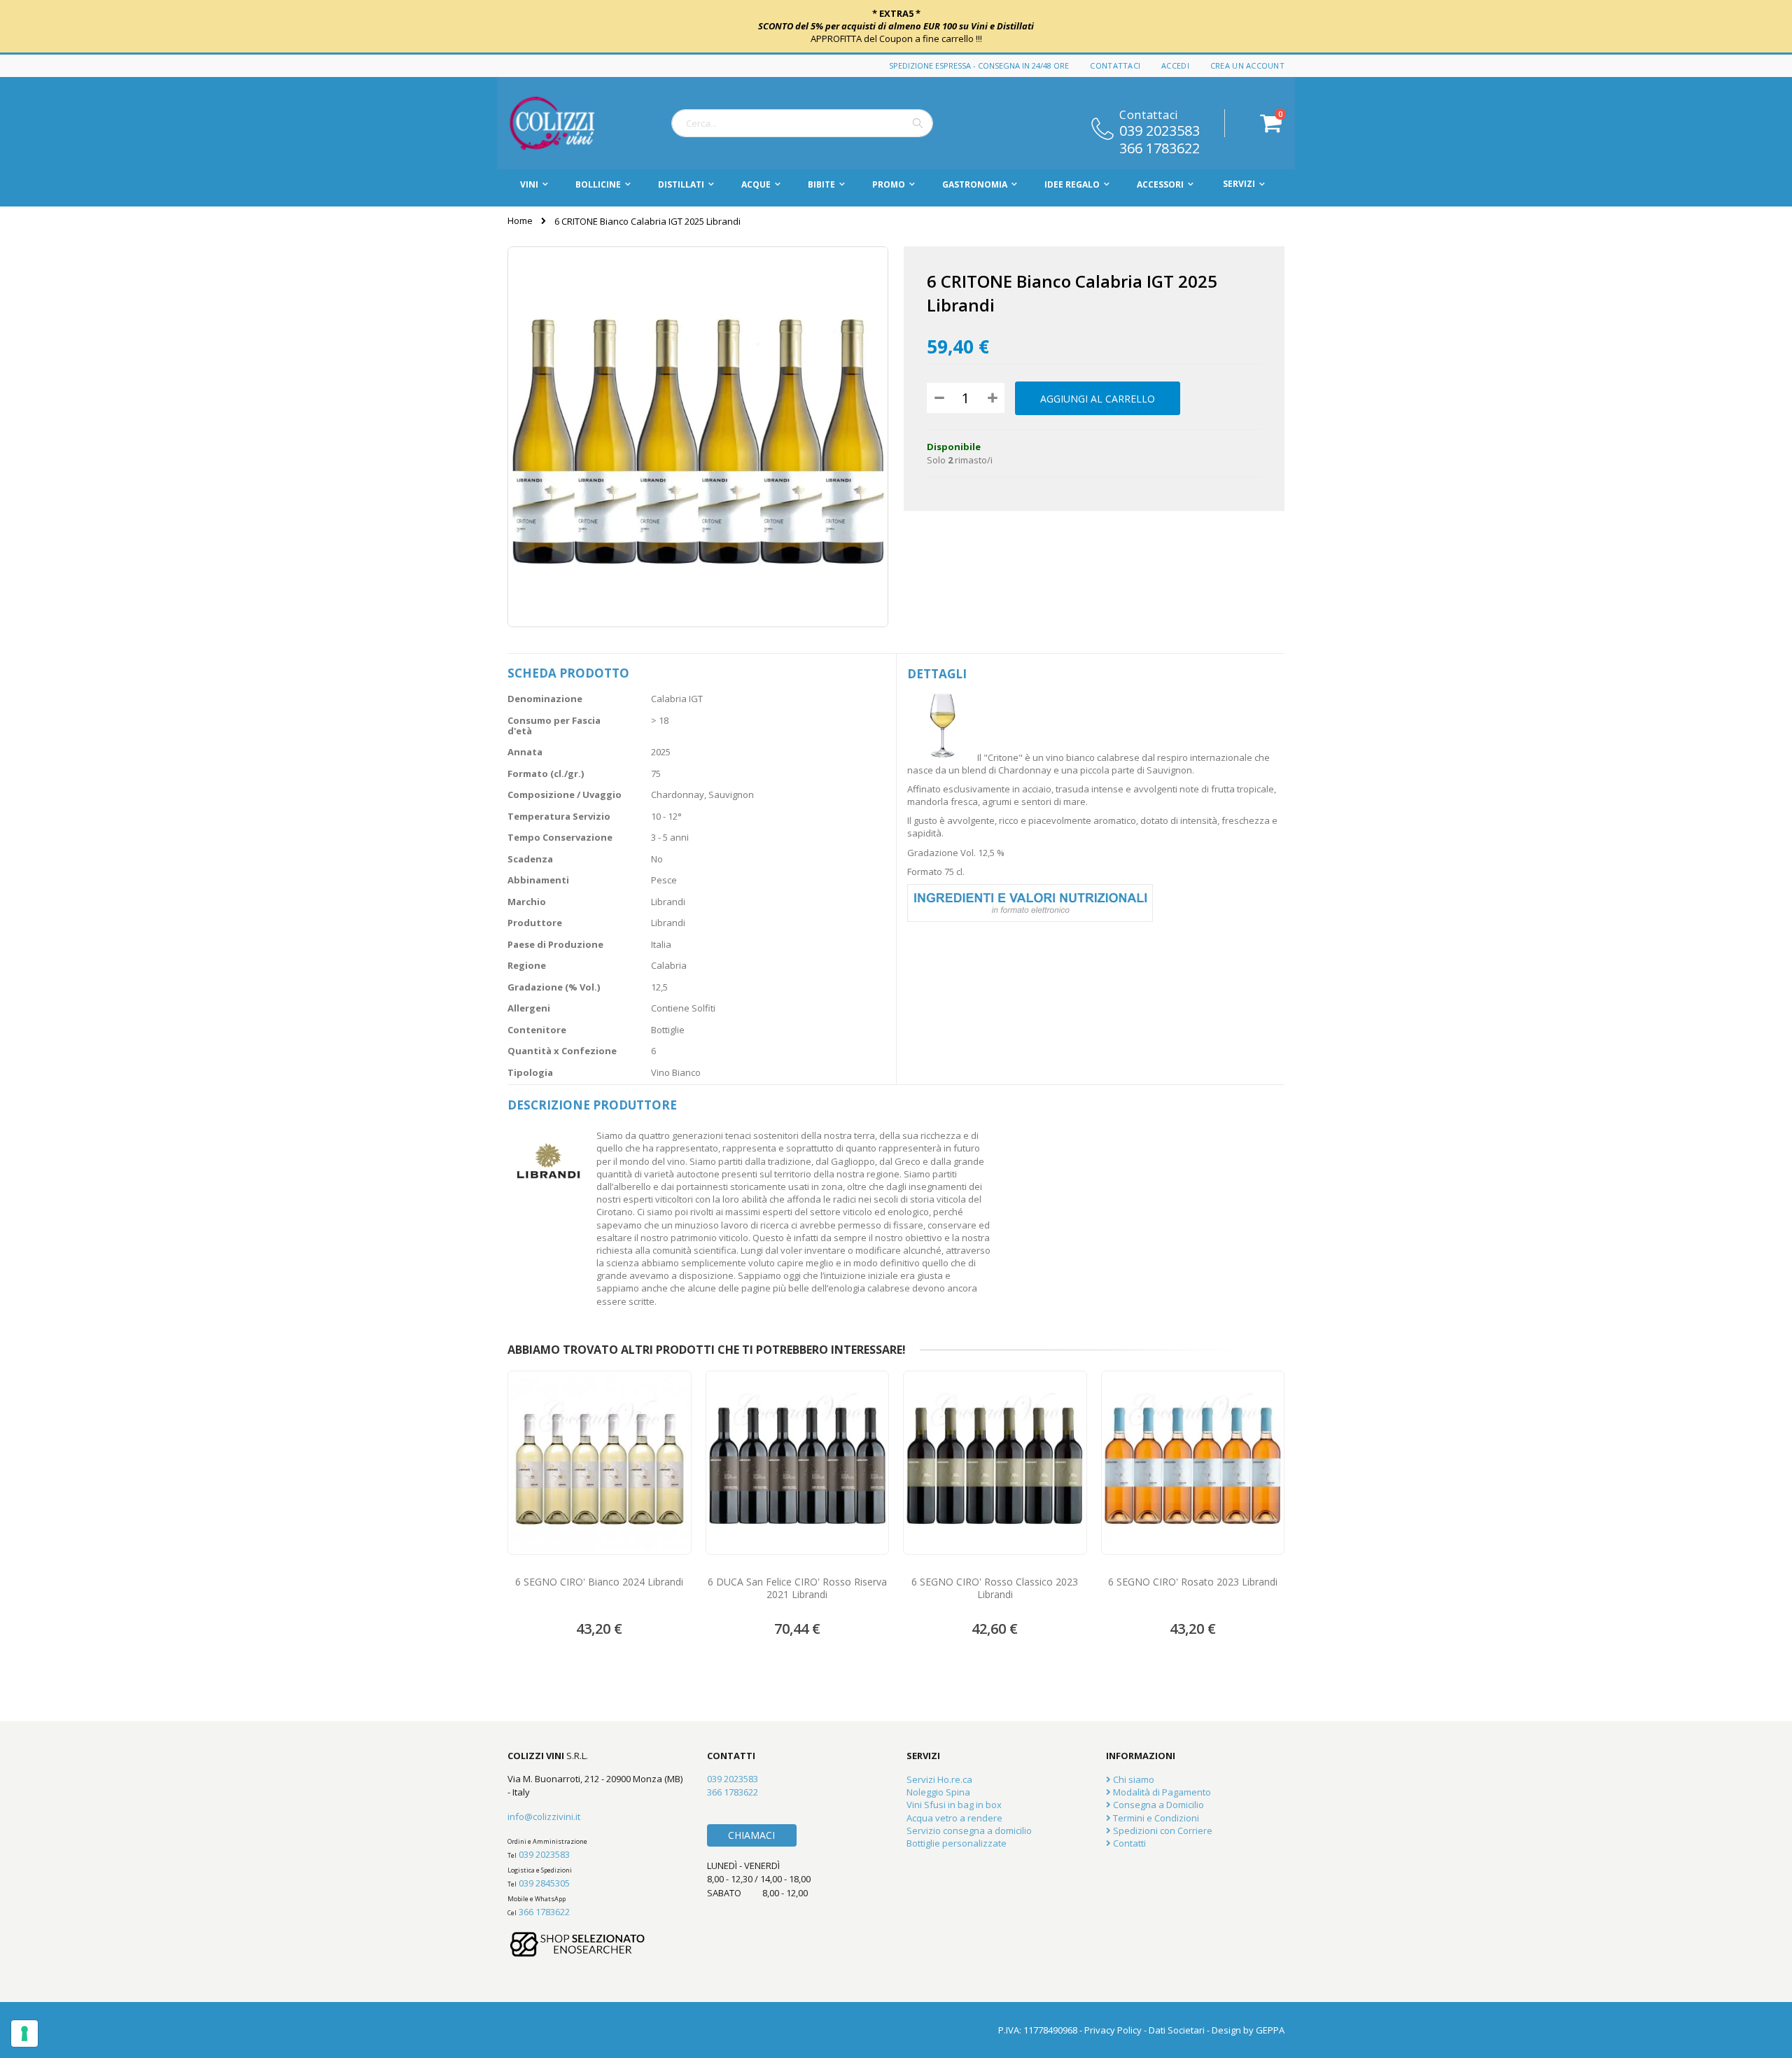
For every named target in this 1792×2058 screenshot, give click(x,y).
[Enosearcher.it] (577, 1963)
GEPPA (1270, 2030)
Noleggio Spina (938, 1792)
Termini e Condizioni (1155, 1818)
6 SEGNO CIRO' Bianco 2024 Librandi (599, 1582)
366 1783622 (1160, 147)
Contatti (1128, 1843)
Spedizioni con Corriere (1162, 1830)
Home (520, 220)
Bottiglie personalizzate (957, 1843)
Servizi (1239, 184)
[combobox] (802, 123)
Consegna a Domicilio (1157, 1805)
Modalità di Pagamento (1161, 1792)
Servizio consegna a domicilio (969, 1830)
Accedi (1175, 65)
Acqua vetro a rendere (954, 1818)
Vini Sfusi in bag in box (954, 1805)
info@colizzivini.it (544, 1816)
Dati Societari (1177, 2030)
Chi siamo (1133, 1779)
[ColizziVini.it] (567, 123)
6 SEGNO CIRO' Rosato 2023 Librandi (1193, 1582)
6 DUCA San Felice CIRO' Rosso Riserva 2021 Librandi (797, 1588)
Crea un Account (1247, 65)
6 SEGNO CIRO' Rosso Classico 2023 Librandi (995, 1588)
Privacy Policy (1113, 2030)
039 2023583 (1160, 129)
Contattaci (1115, 65)
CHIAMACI (751, 1835)
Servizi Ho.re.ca (939, 1779)
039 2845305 (544, 1883)
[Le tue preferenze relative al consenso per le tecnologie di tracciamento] (24, 2033)
